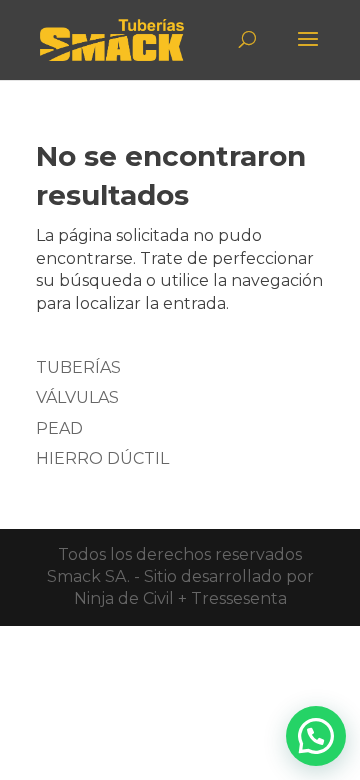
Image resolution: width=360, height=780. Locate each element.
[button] (316, 736)
